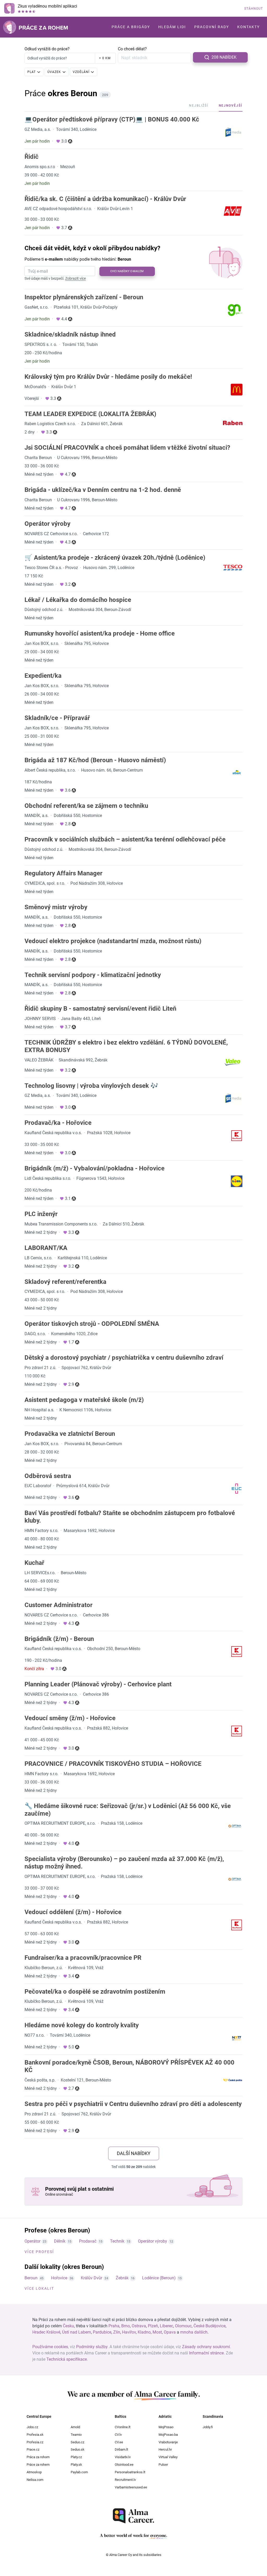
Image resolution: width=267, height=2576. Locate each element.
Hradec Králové (46, 2332)
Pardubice (102, 2332)
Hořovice (59, 2278)
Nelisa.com (35, 2480)
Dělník (60, 2241)
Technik (117, 2241)
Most (157, 2332)
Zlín (117, 2332)
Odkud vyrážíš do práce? (47, 49)
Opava (170, 2332)
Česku (68, 2326)
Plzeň (153, 2326)
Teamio (76, 2435)
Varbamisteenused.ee (131, 2487)
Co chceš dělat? (132, 49)
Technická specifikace (67, 2359)
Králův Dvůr (92, 2278)
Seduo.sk (78, 2449)
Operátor (32, 2241)
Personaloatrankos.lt (130, 2472)
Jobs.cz (32, 2427)
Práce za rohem (38, 2465)
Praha (114, 2326)
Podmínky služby (92, 2347)
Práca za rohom (38, 2457)
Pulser (163, 2465)
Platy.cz (76, 2457)
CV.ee (119, 2442)
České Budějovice (210, 2326)
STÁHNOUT (254, 9)
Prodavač (88, 2241)
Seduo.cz (77, 2442)
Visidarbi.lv (123, 2457)
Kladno (144, 2332)
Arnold (75, 2427)
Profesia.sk (35, 2435)
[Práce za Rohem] (35, 27)
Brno (126, 2326)
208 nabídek (224, 57)
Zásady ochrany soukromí (206, 2347)
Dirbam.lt (121, 2449)
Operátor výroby (153, 2241)
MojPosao (166, 2427)
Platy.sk (76, 2465)
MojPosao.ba (168, 2435)
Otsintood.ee (124, 2465)
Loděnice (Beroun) (159, 2278)
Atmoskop (34, 2472)
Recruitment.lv (125, 2480)
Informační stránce (206, 2353)
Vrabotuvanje (168, 2442)
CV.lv (118, 2435)
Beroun (31, 2278)
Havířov (129, 2332)
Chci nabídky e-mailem (127, 271)
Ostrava (139, 2326)
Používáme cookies (50, 2347)
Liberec (166, 2326)
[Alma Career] (133, 2516)
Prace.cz (33, 2449)
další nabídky (134, 2153)
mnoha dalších (194, 2332)
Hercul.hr (165, 2449)
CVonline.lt (123, 2427)
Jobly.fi (208, 2427)
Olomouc (183, 2326)
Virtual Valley (168, 2457)
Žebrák (122, 2278)
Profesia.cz (35, 2442)
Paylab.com (79, 2472)
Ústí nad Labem (77, 2332)
